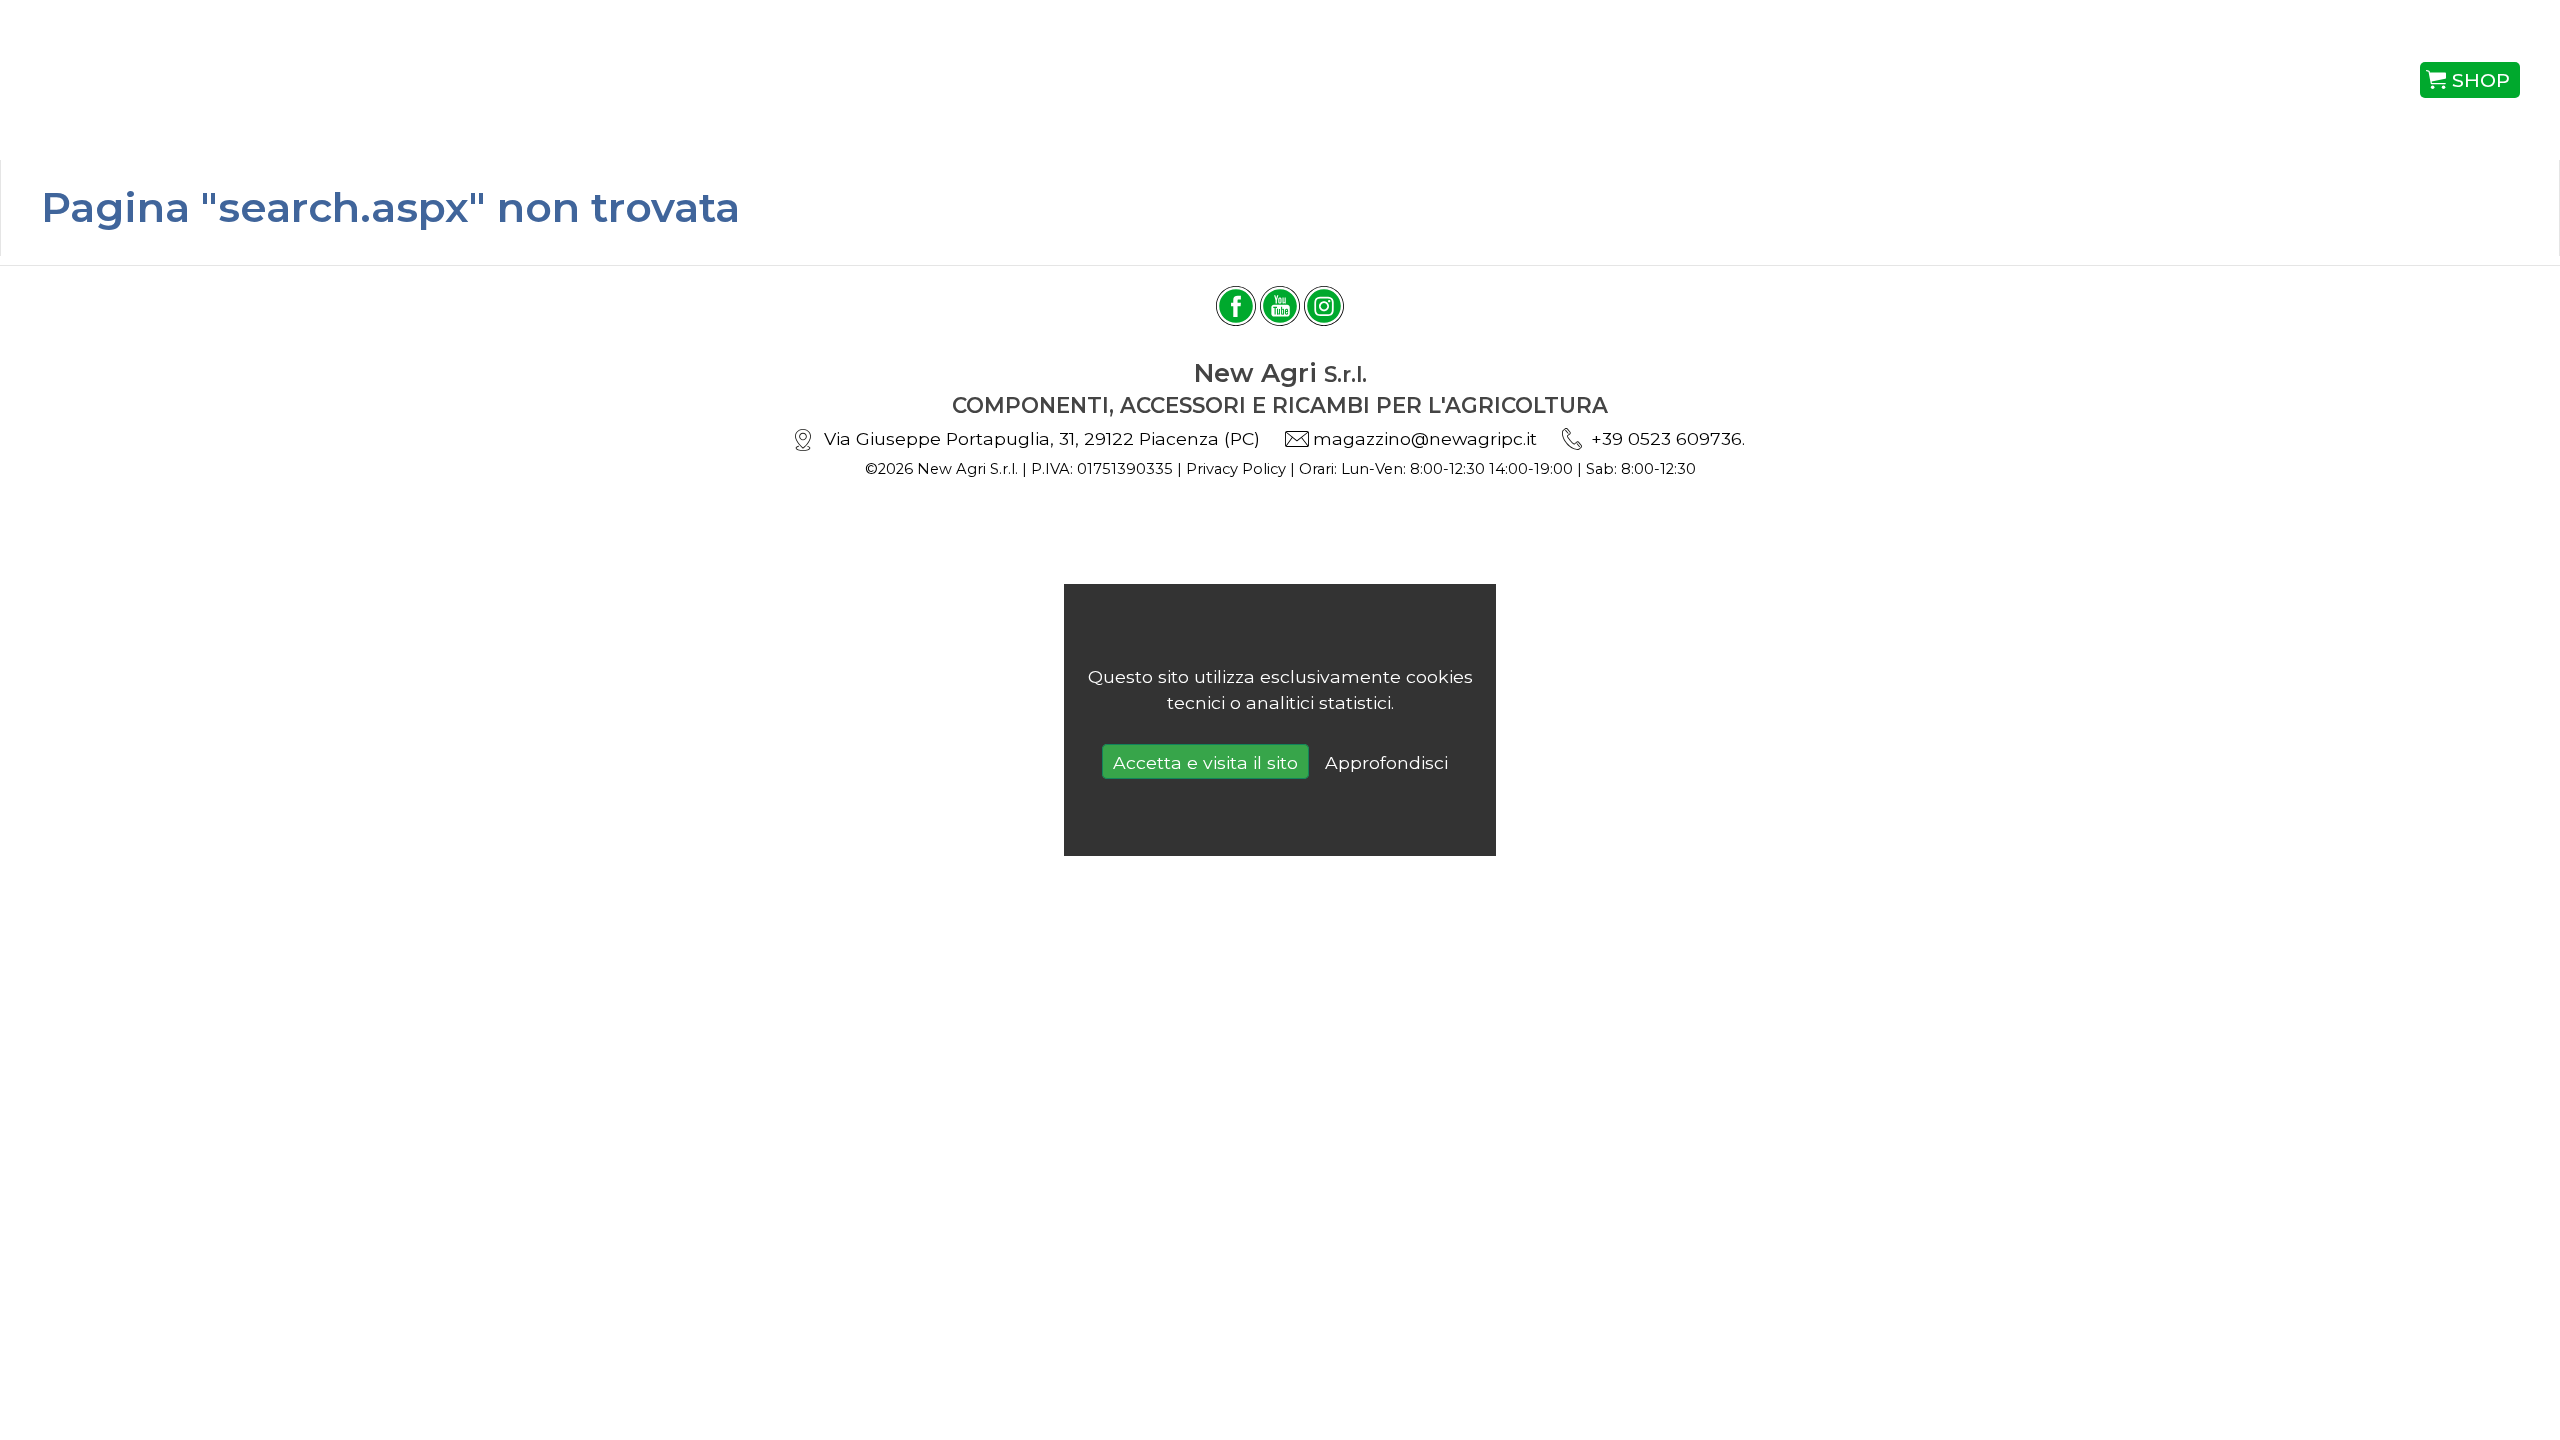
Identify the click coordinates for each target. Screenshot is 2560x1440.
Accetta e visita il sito (1205, 762)
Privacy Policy (1236, 469)
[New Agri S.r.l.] (238, 80)
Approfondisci (1386, 762)
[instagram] (1324, 306)
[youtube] (1280, 306)
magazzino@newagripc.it (1425, 438)
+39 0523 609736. (1668, 438)
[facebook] (1236, 306)
